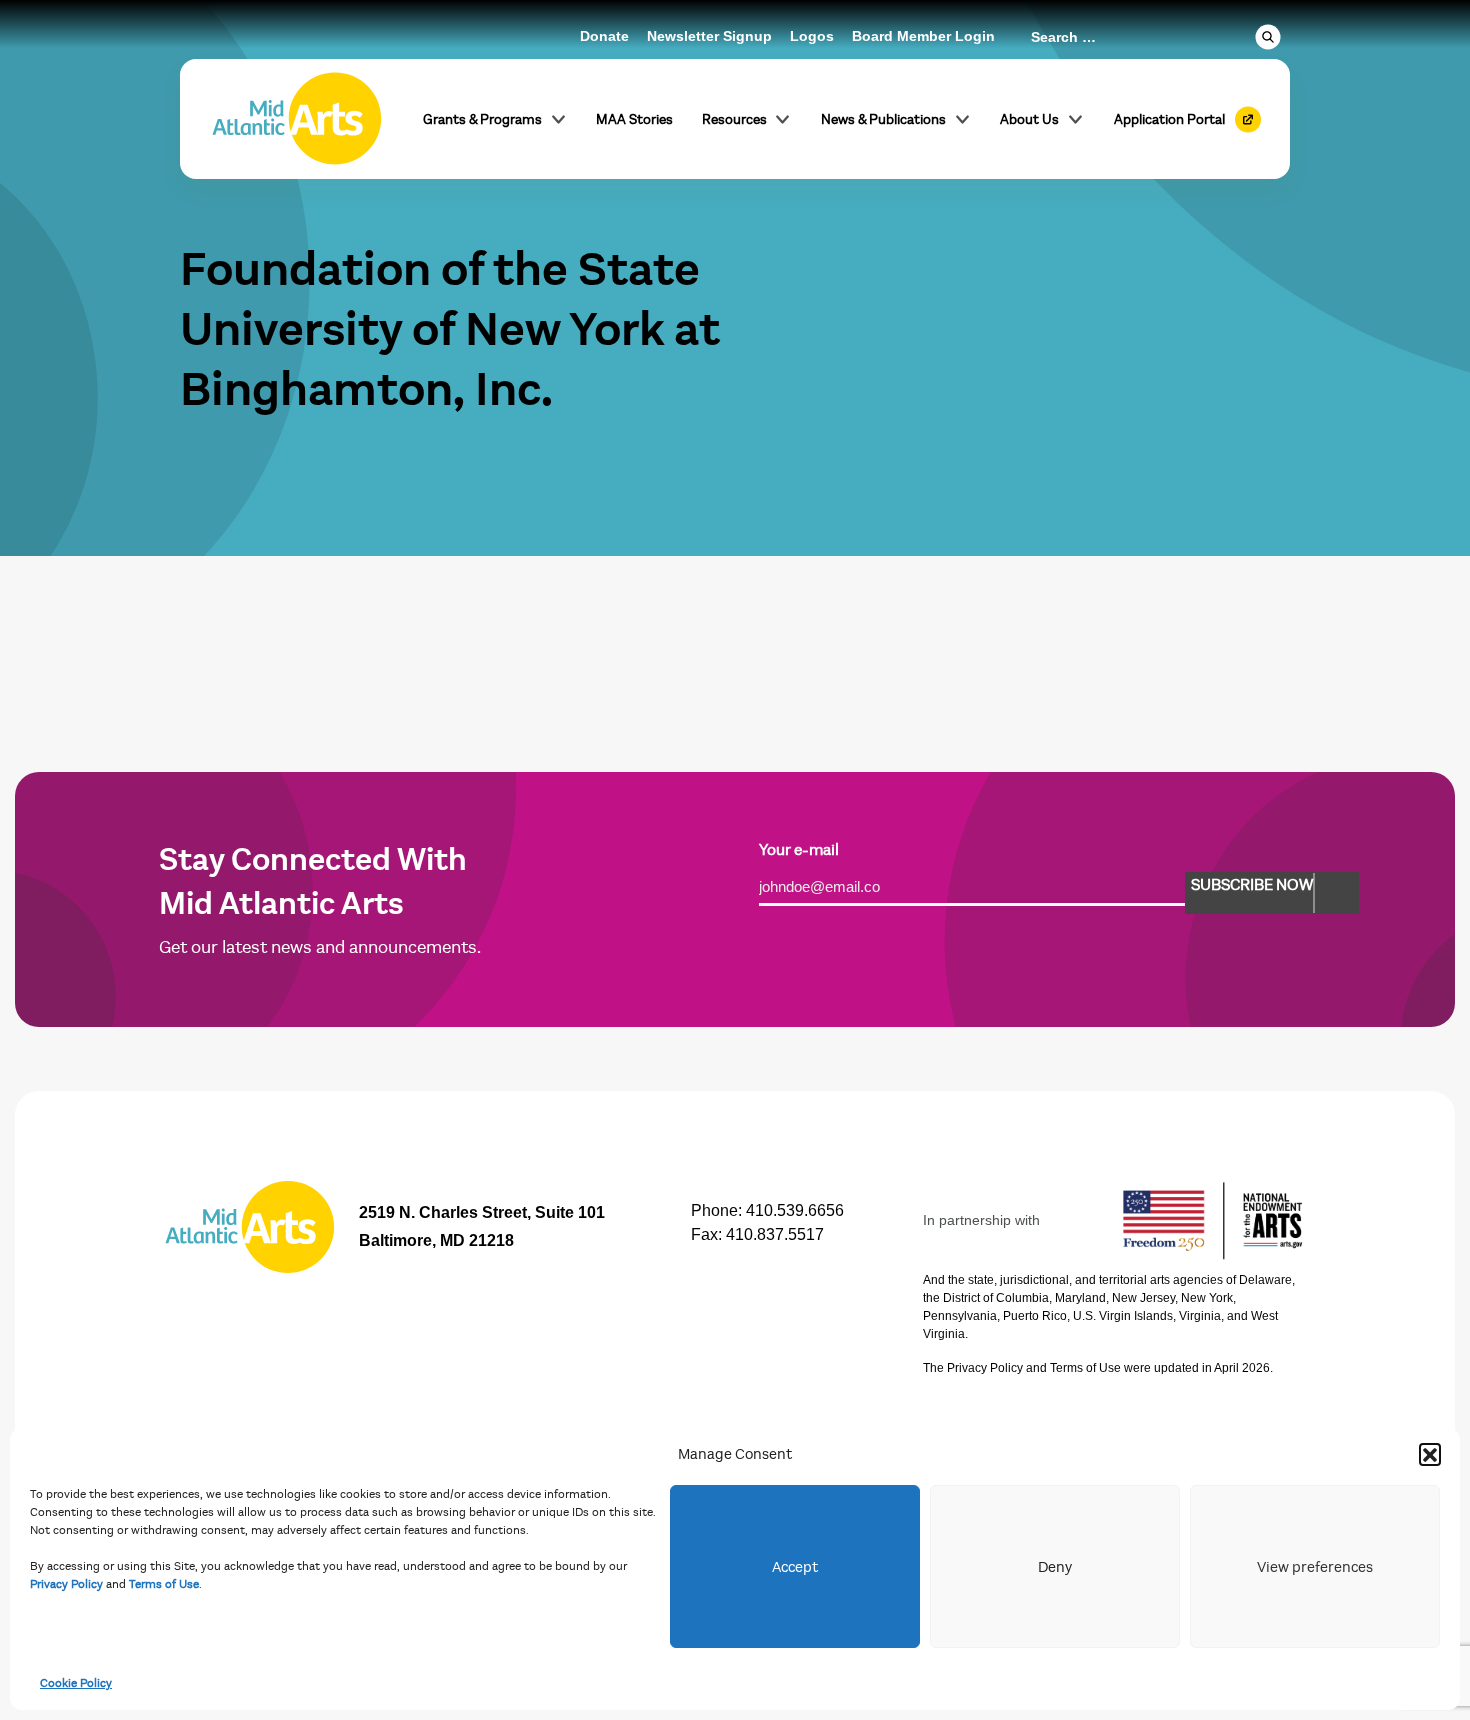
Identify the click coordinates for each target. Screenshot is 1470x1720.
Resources (734, 119)
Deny (1055, 1567)
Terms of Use (164, 1584)
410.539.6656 (795, 1210)
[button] (1430, 1454)
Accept (795, 1567)
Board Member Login (923, 36)
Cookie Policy (76, 1683)
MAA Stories (634, 119)
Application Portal (1169, 119)
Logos (812, 36)
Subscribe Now (1252, 885)
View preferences (1315, 1567)
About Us (1029, 119)
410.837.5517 (775, 1234)
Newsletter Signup (709, 36)
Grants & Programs (482, 119)
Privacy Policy (66, 1584)
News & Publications (883, 119)
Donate (604, 36)
